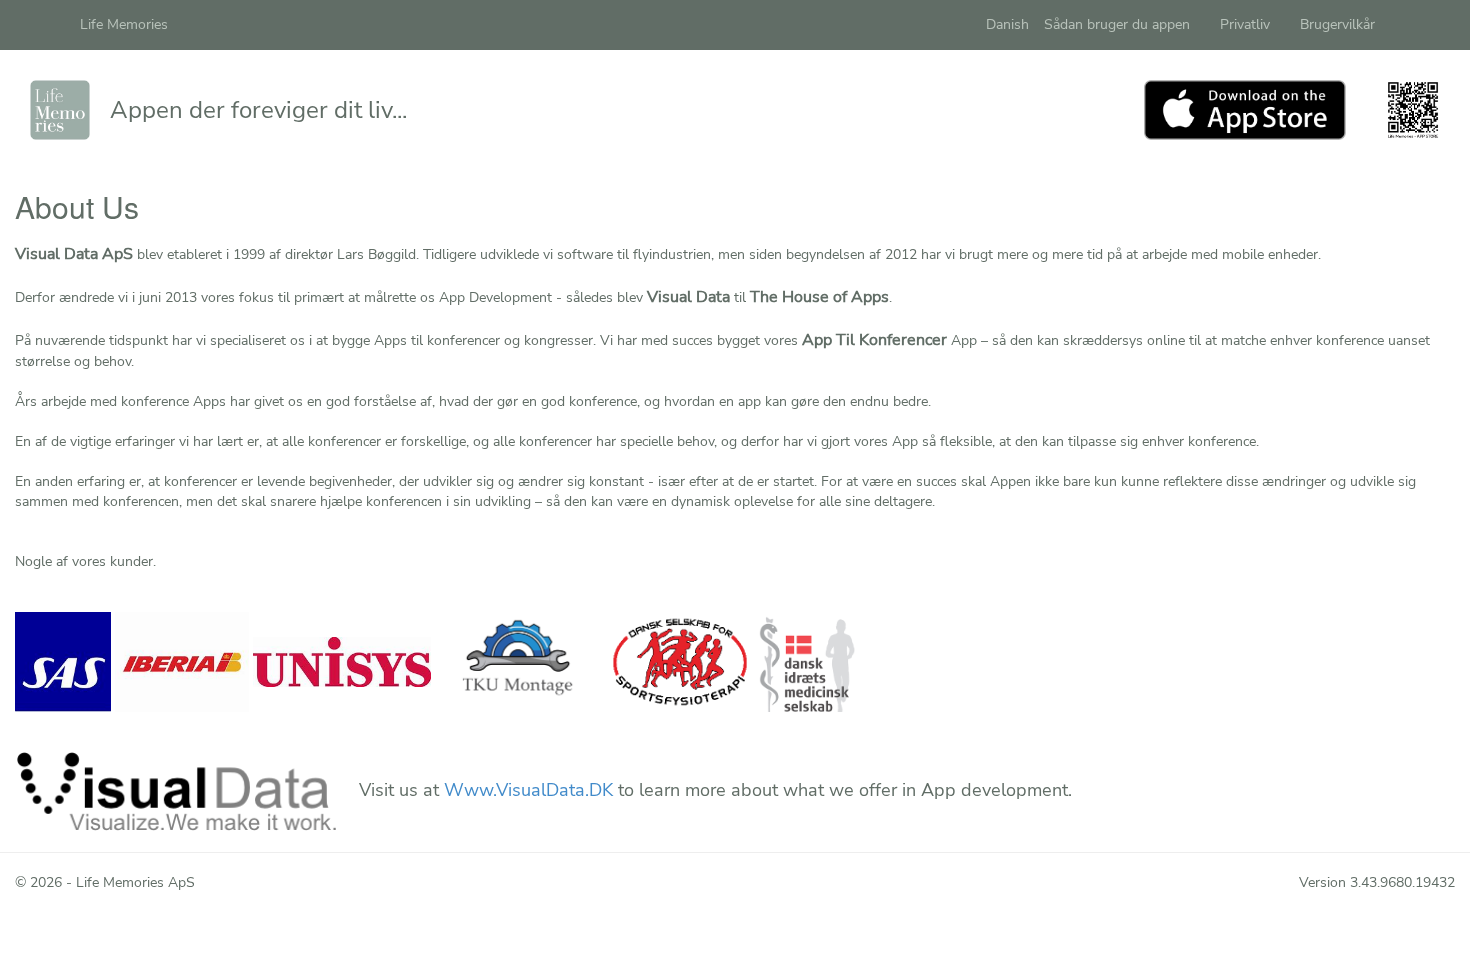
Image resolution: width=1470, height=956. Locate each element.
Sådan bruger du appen (1117, 24)
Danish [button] (1007, 24)
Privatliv (1245, 24)
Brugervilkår (1337, 24)
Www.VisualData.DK (528, 790)
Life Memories (124, 24)
